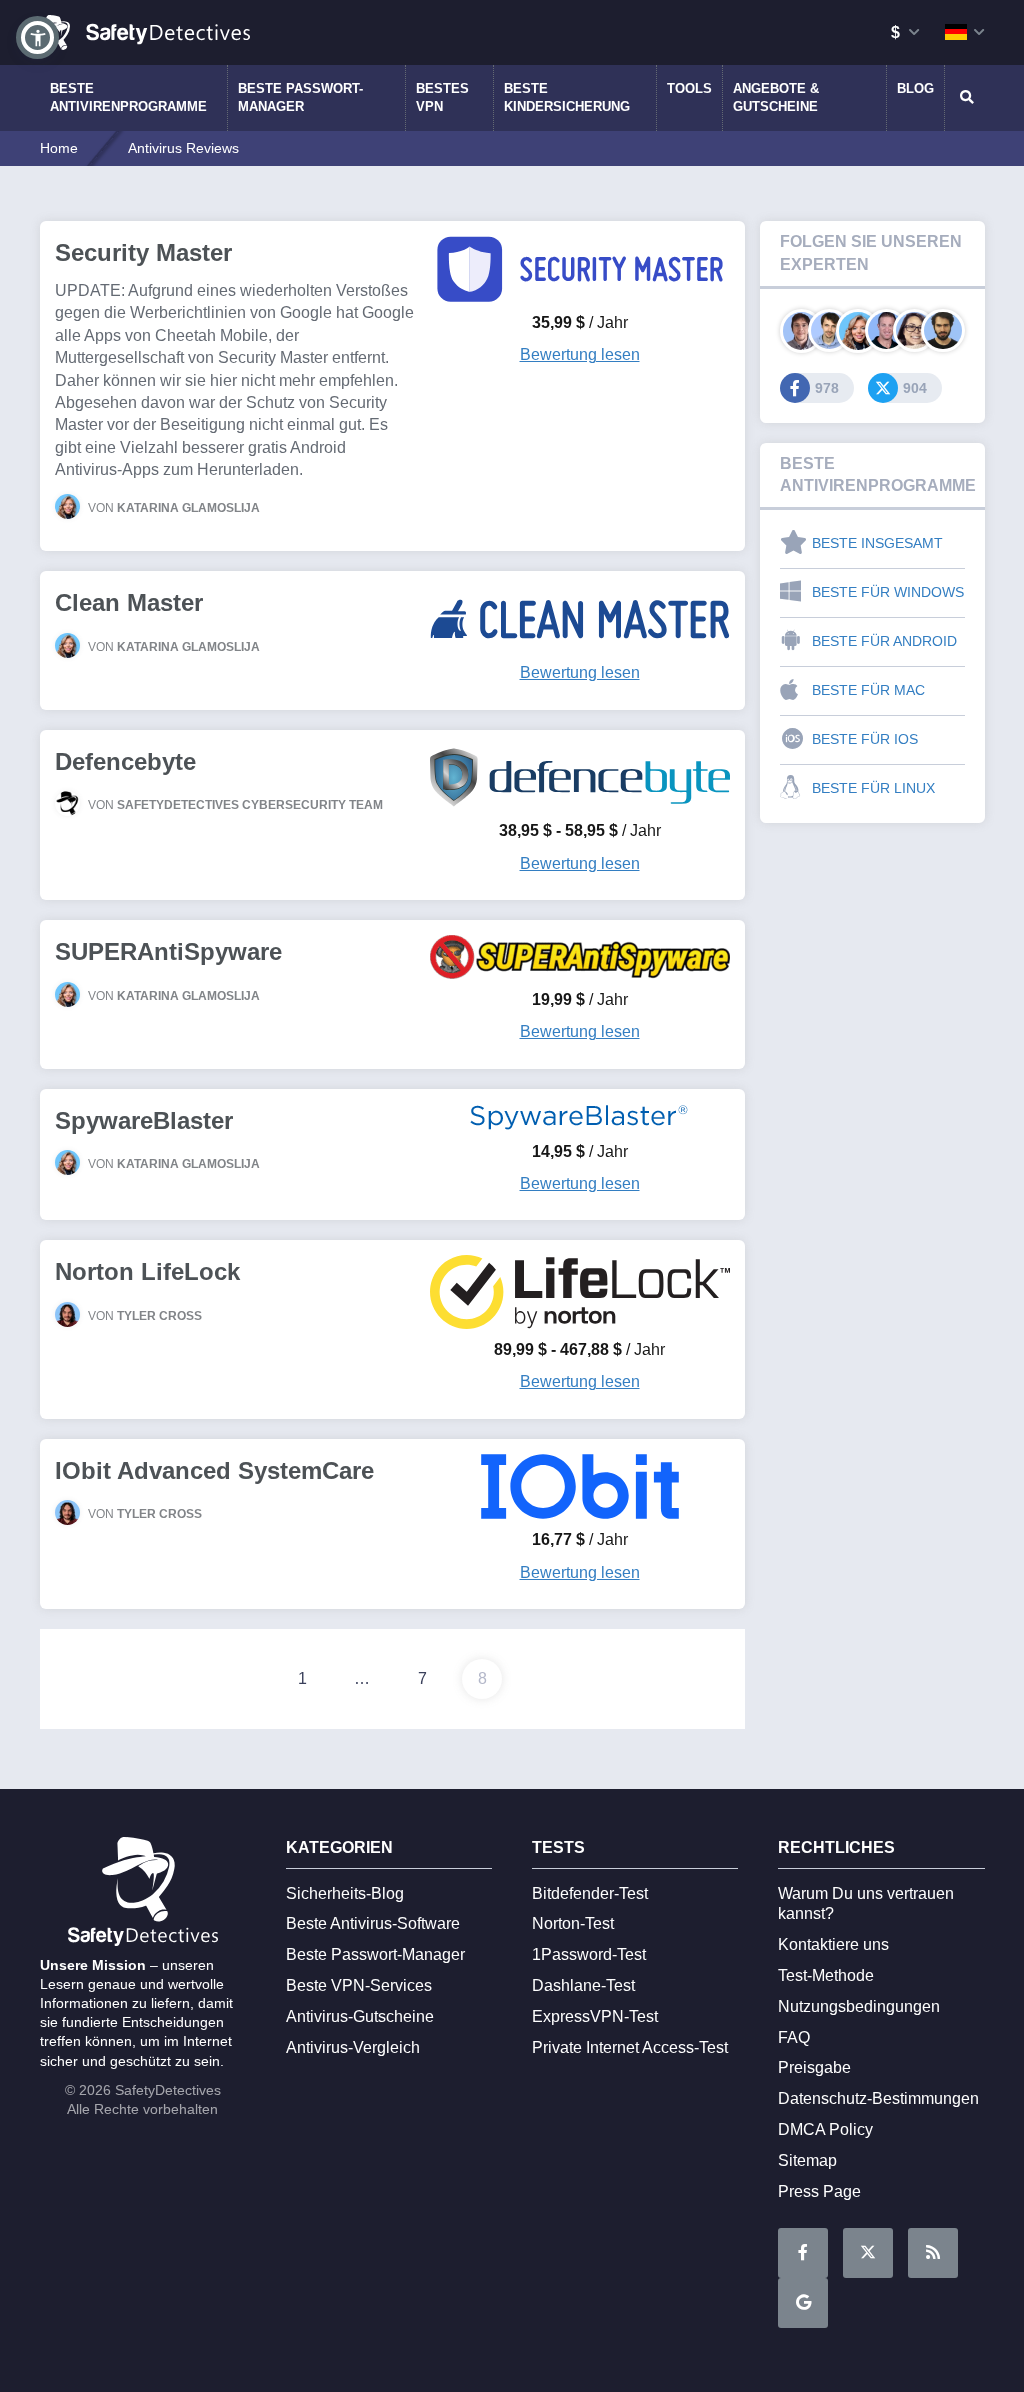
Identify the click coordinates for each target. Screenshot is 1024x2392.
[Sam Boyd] (829, 330)
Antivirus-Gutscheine (360, 2016)
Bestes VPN (442, 97)
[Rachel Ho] (914, 330)
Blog (915, 88)
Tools (689, 88)
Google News (803, 2303)
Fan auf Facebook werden (803, 2253)
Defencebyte (125, 761)
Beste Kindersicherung (567, 97)
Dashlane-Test (583, 1985)
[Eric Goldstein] (886, 330)
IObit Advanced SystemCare (214, 1470)
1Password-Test (589, 1954)
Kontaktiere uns (833, 1944)
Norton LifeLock (147, 1271)
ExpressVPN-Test (595, 2016)
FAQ (794, 2037)
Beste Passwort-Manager (300, 97)
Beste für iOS (865, 739)
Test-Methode (826, 1975)
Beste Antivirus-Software (373, 1923)
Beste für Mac (868, 690)
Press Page (819, 2191)
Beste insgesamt (877, 543)
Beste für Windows (888, 592)
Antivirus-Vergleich (353, 2047)
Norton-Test (573, 1923)
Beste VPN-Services (359, 1985)
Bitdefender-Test (590, 1893)
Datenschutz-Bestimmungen (878, 2098)
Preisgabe (814, 2067)
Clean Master (129, 602)
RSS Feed (933, 2253)
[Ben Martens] (801, 330)
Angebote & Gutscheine (776, 97)
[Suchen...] (965, 98)
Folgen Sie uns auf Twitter (868, 2253)
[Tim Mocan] (942, 330)
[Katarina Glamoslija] (857, 330)
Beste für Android (884, 641)
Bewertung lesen (580, 354)
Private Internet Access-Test (630, 2047)
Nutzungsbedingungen (859, 2006)
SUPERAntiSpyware (168, 951)
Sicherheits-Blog (345, 1893)
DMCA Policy (825, 2129)
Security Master (143, 252)
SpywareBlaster (144, 1120)
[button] (37, 37)
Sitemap (807, 2160)
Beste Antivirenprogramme (128, 97)
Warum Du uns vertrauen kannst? (866, 1904)
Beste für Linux (873, 788)
